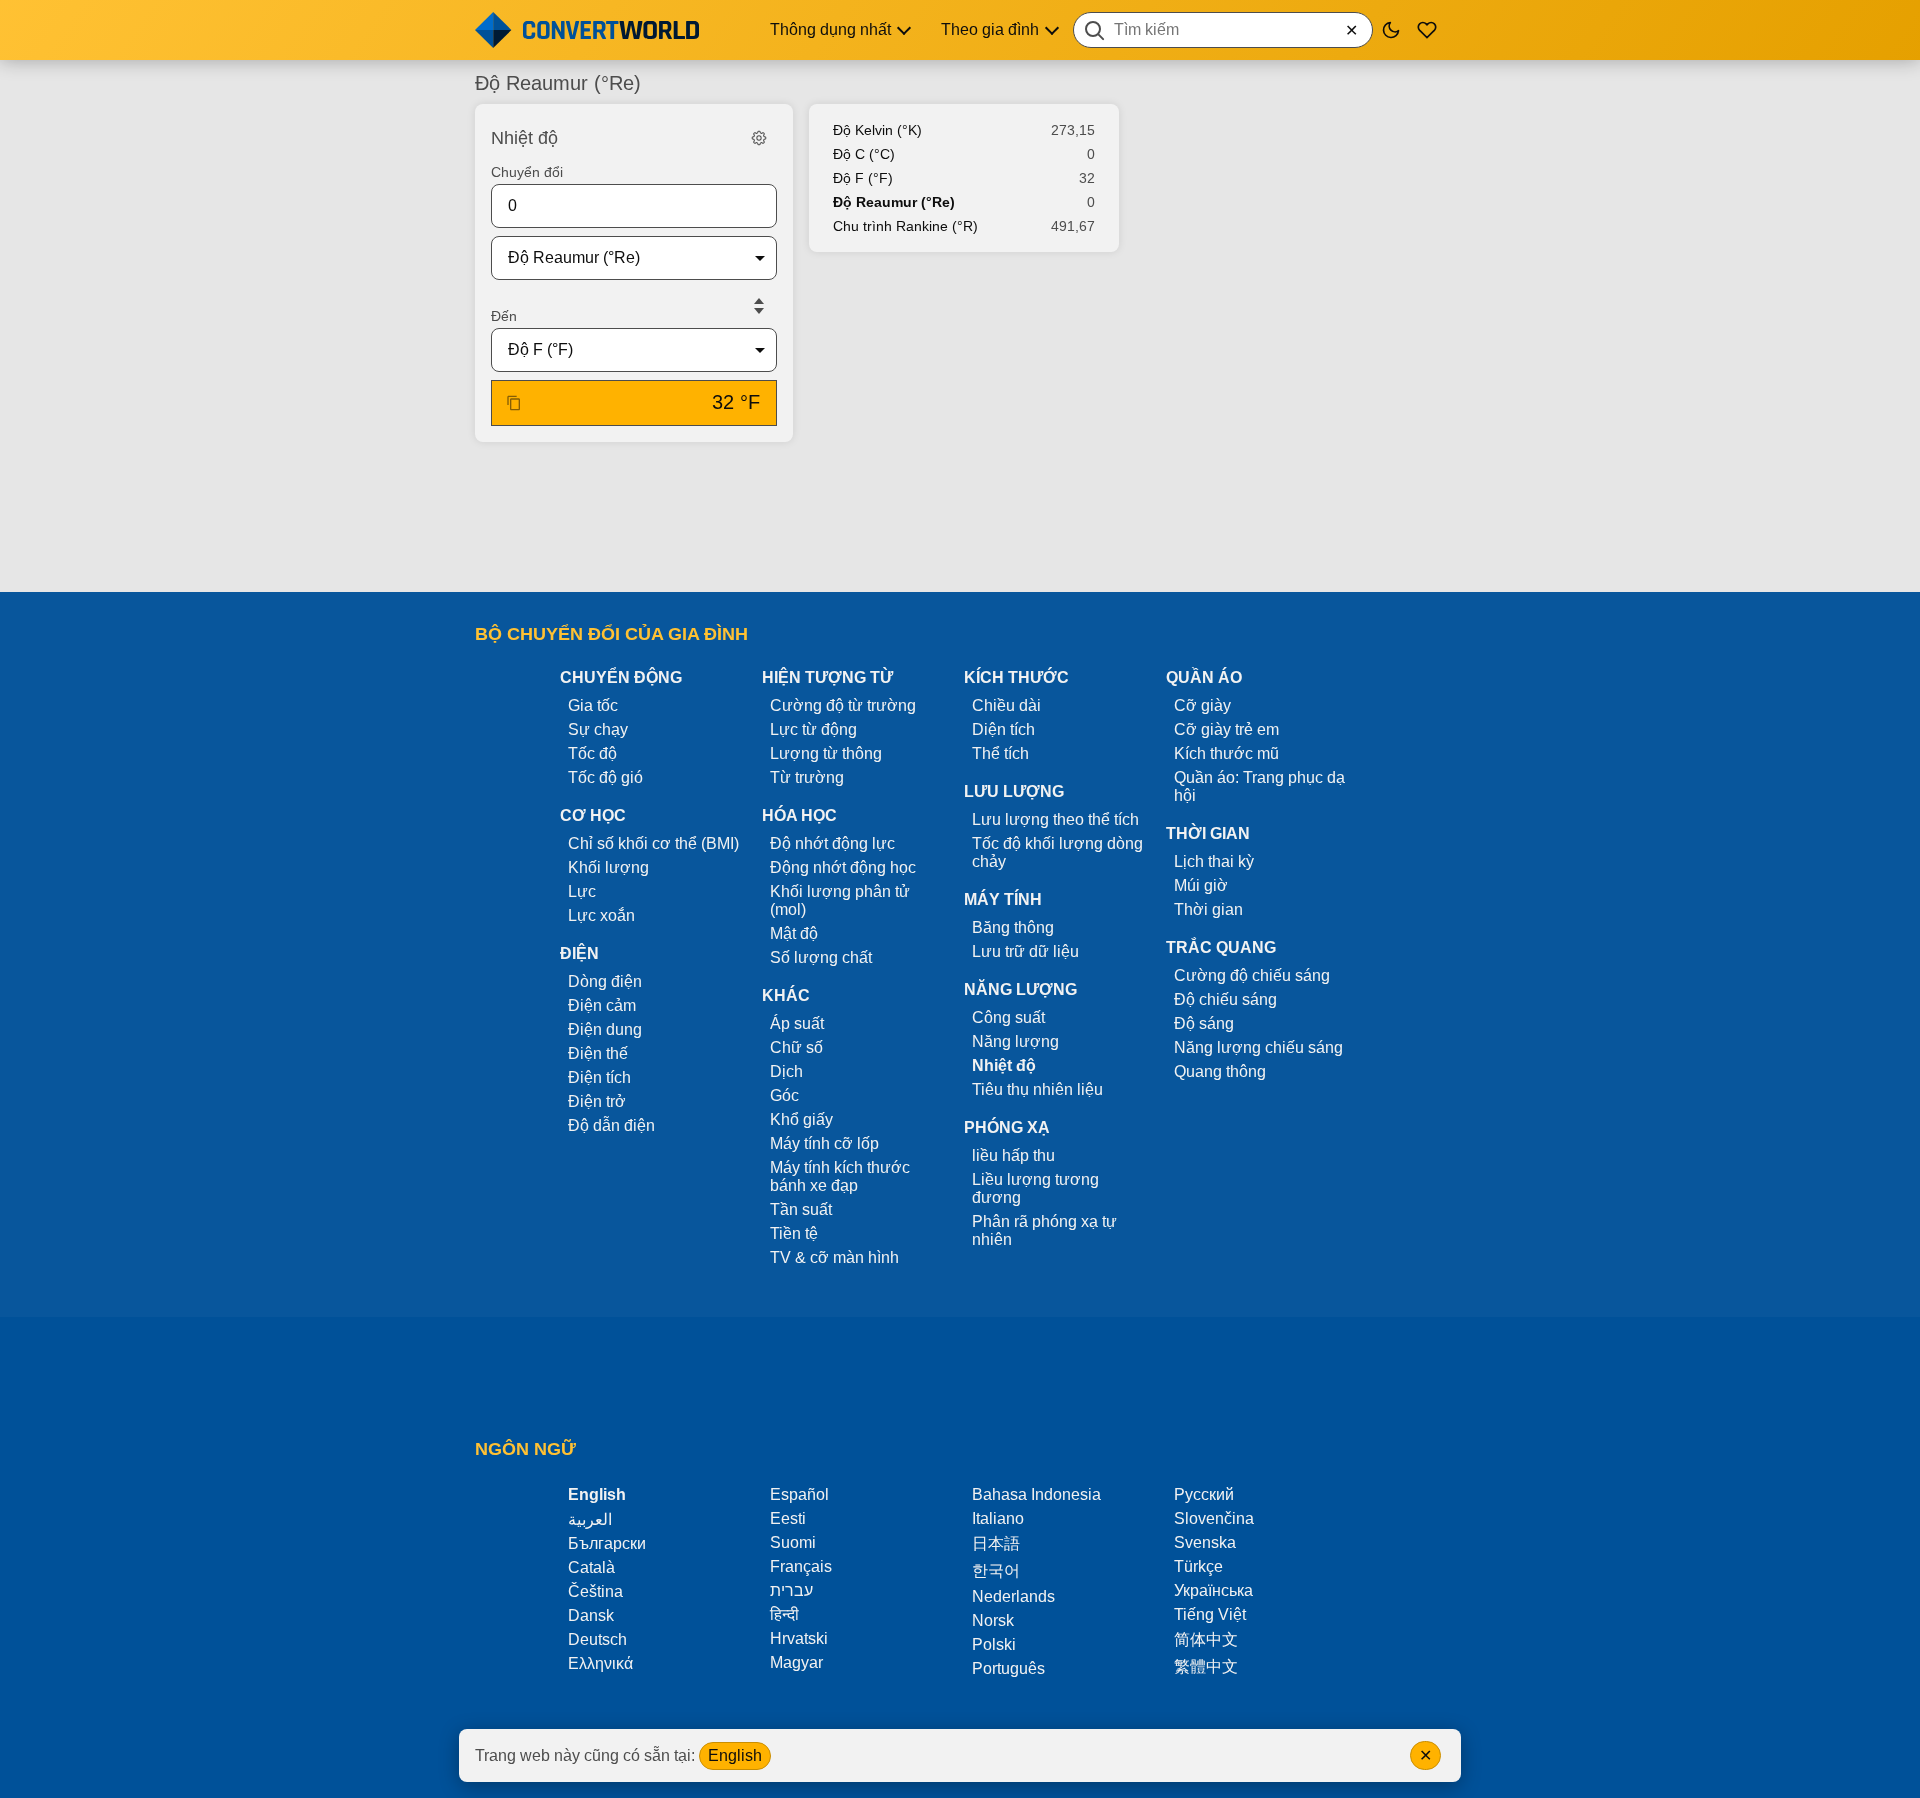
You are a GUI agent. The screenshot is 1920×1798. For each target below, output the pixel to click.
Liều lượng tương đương (1035, 1188)
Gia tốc (593, 705)
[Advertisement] (960, 519)
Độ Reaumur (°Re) (894, 202)
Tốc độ (592, 753)
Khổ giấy (801, 1119)
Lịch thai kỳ (1214, 861)
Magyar (796, 1662)
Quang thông (1220, 1071)
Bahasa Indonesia (1036, 1494)
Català (591, 1567)
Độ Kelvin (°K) (877, 130)
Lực (582, 891)
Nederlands (1013, 1596)
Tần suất (801, 1209)
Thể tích (1000, 753)
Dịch (786, 1071)
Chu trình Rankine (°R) (905, 226)
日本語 (996, 1543)
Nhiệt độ (1004, 1065)
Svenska (1205, 1542)
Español (799, 1494)
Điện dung (605, 1029)
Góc (784, 1095)
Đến (504, 316)
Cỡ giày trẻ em (1226, 729)
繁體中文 (1206, 1666)
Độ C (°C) (864, 154)
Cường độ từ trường (843, 705)
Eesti (788, 1518)
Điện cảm (602, 1005)
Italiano (998, 1518)
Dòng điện (605, 981)
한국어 (996, 1570)
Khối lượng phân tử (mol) (840, 900)
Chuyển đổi (527, 172)
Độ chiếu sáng (1225, 999)
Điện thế (598, 1053)
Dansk (591, 1615)
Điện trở (597, 1101)
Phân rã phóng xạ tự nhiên (1044, 1230)
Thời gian (1208, 909)
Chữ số (796, 1047)
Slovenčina (1214, 1518)
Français (801, 1566)
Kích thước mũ (1226, 753)
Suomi (793, 1542)
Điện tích (599, 1077)
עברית (791, 1590)
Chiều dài (1006, 705)
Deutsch (597, 1639)
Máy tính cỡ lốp (824, 1143)
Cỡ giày (1202, 705)
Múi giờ (1201, 885)
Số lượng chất (821, 957)
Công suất (1008, 1017)
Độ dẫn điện (611, 1125)
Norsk (993, 1620)
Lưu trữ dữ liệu (1025, 951)
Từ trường (807, 777)
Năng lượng (1015, 1041)
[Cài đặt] (759, 138)
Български (607, 1543)
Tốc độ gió (605, 777)
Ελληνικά (600, 1663)
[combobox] (1223, 30)
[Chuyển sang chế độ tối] (1391, 30)
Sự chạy (598, 729)
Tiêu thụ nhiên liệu (1037, 1089)
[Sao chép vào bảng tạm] (514, 403)
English (735, 1755)
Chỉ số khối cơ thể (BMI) (653, 843)
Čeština (595, 1591)
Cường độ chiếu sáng (1252, 975)
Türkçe (1198, 1566)
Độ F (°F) (863, 178)
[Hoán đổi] (759, 306)
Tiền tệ (794, 1233)
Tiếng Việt (1210, 1614)
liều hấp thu (1013, 1155)
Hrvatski (799, 1638)
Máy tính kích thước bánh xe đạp (840, 1176)
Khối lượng (608, 867)
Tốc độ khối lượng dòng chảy (1057, 852)
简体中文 (1206, 1639)
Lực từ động (813, 729)
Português (1008, 1668)
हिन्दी (784, 1614)
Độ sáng (1204, 1023)
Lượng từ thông (826, 753)
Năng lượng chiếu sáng (1258, 1047)
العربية (590, 1519)
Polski (994, 1644)
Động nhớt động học (843, 867)
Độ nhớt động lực (832, 843)
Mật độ (794, 933)
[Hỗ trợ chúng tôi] (1427, 30)
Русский (1204, 1494)
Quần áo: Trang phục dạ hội (1259, 786)
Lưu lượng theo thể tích (1055, 819)
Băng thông (1013, 927)
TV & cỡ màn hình (834, 1257)
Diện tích (1003, 729)
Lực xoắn (601, 915)
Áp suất (797, 1023)
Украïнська (1213, 1590)
